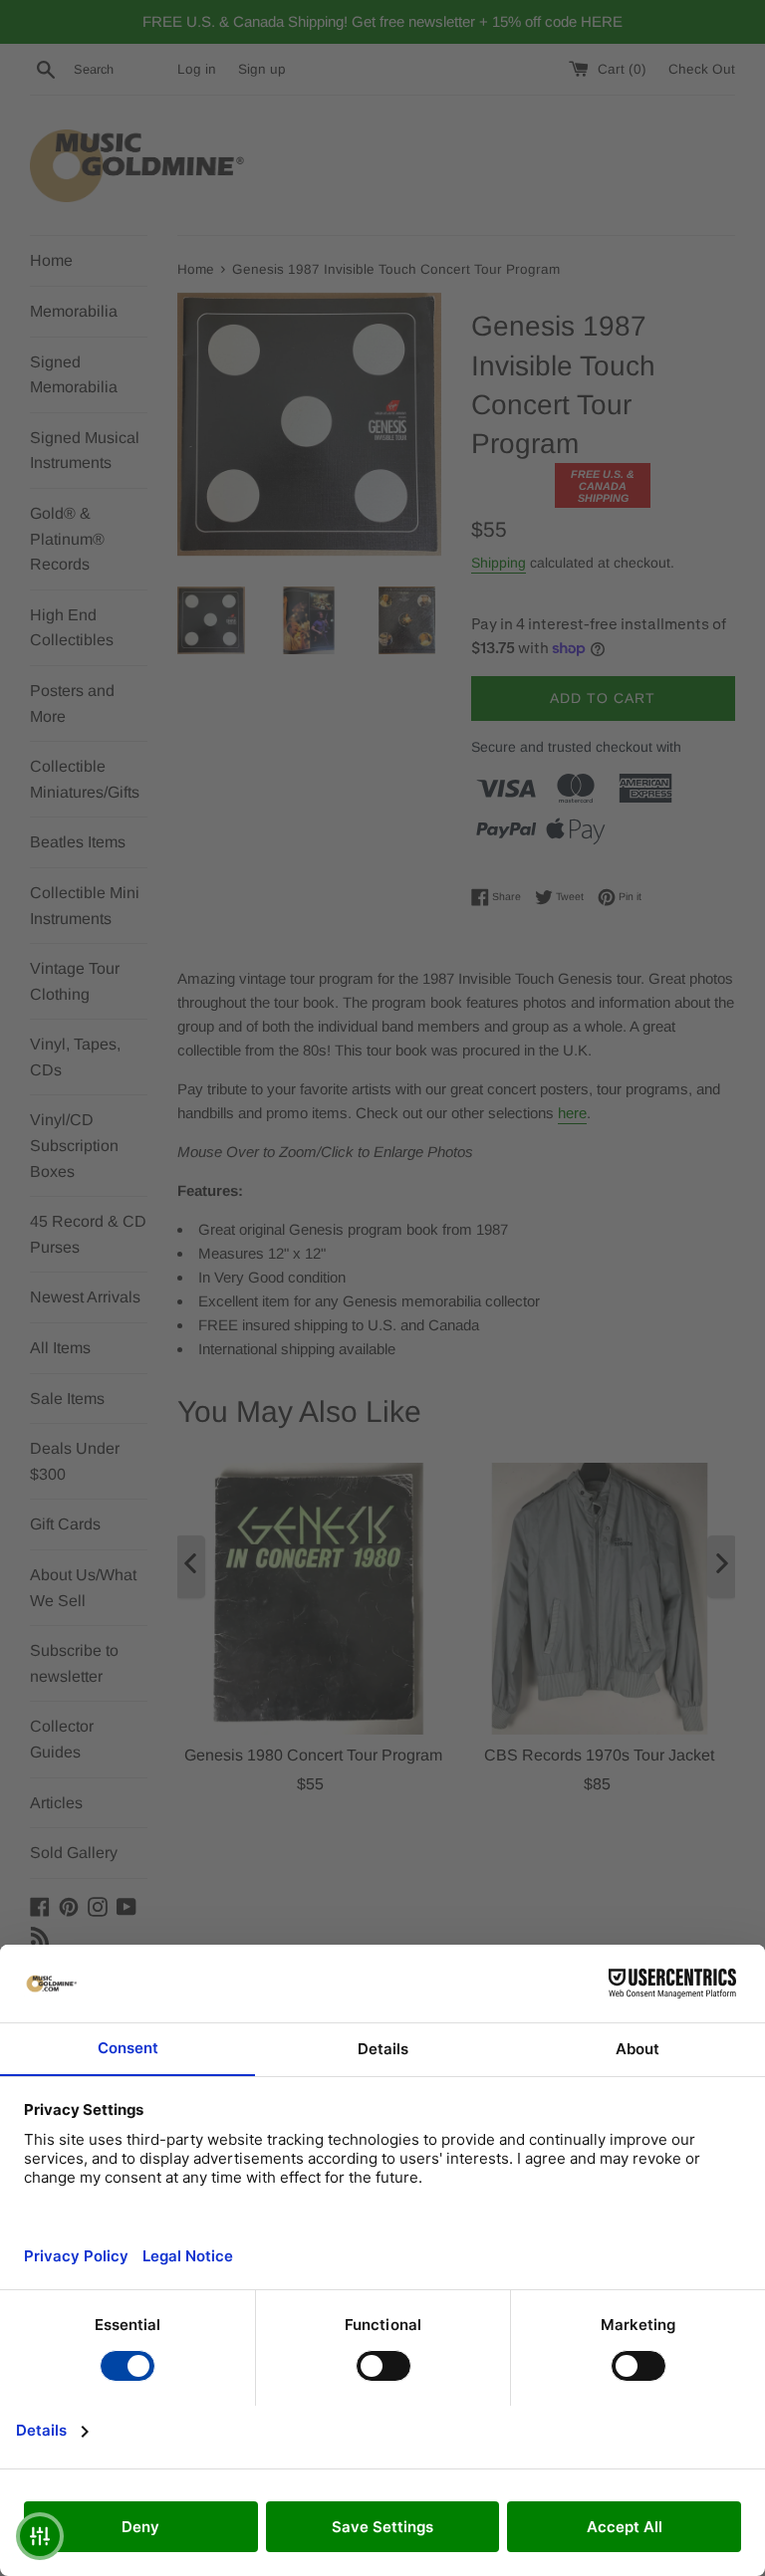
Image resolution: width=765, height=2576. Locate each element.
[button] (40, 2536)
